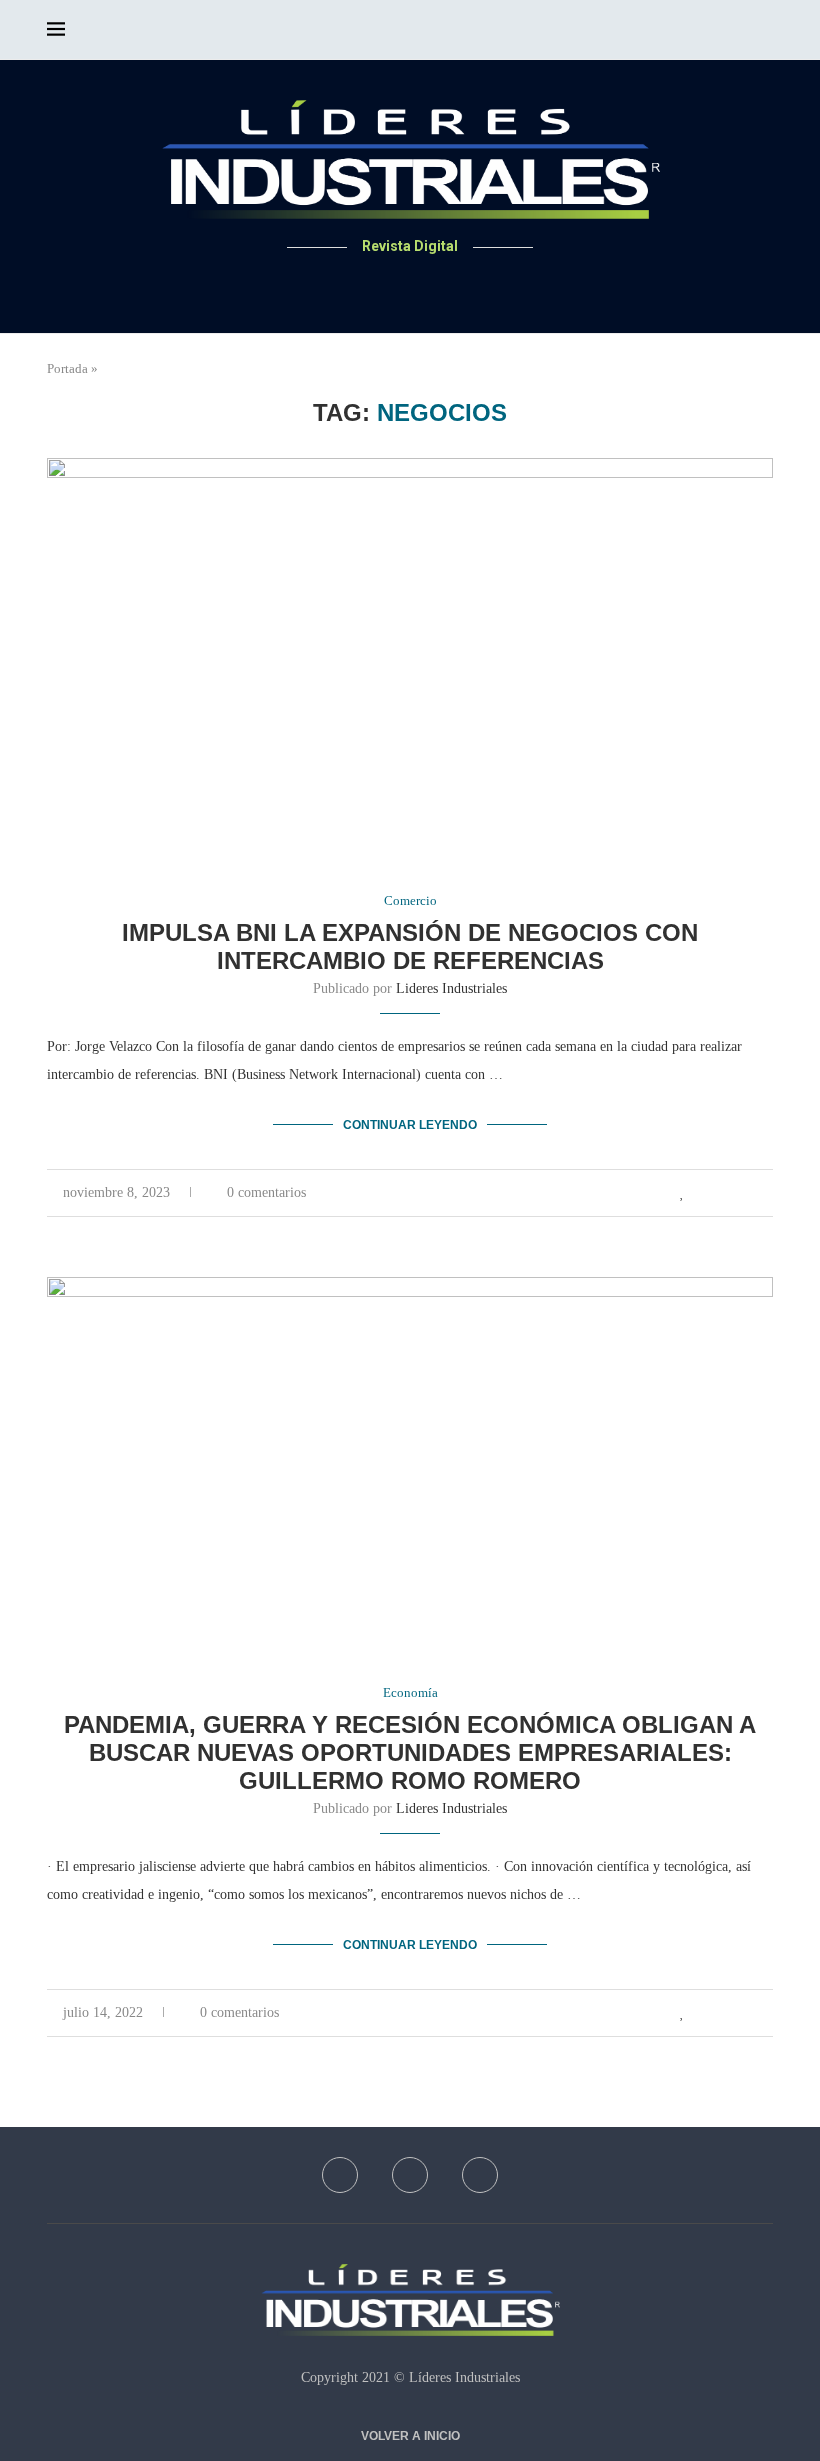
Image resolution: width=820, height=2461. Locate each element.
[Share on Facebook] (704, 1193)
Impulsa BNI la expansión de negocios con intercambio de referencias (410, 946)
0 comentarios (266, 1192)
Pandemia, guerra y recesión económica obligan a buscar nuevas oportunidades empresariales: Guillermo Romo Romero (410, 1752)
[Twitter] (410, 285)
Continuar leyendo (410, 1125)
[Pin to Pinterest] (746, 1193)
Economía (410, 1692)
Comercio (410, 900)
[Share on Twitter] (725, 1193)
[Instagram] (434, 285)
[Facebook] (386, 285)
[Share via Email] (767, 1193)
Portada (67, 368)
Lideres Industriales (451, 988)
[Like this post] (682, 1193)
